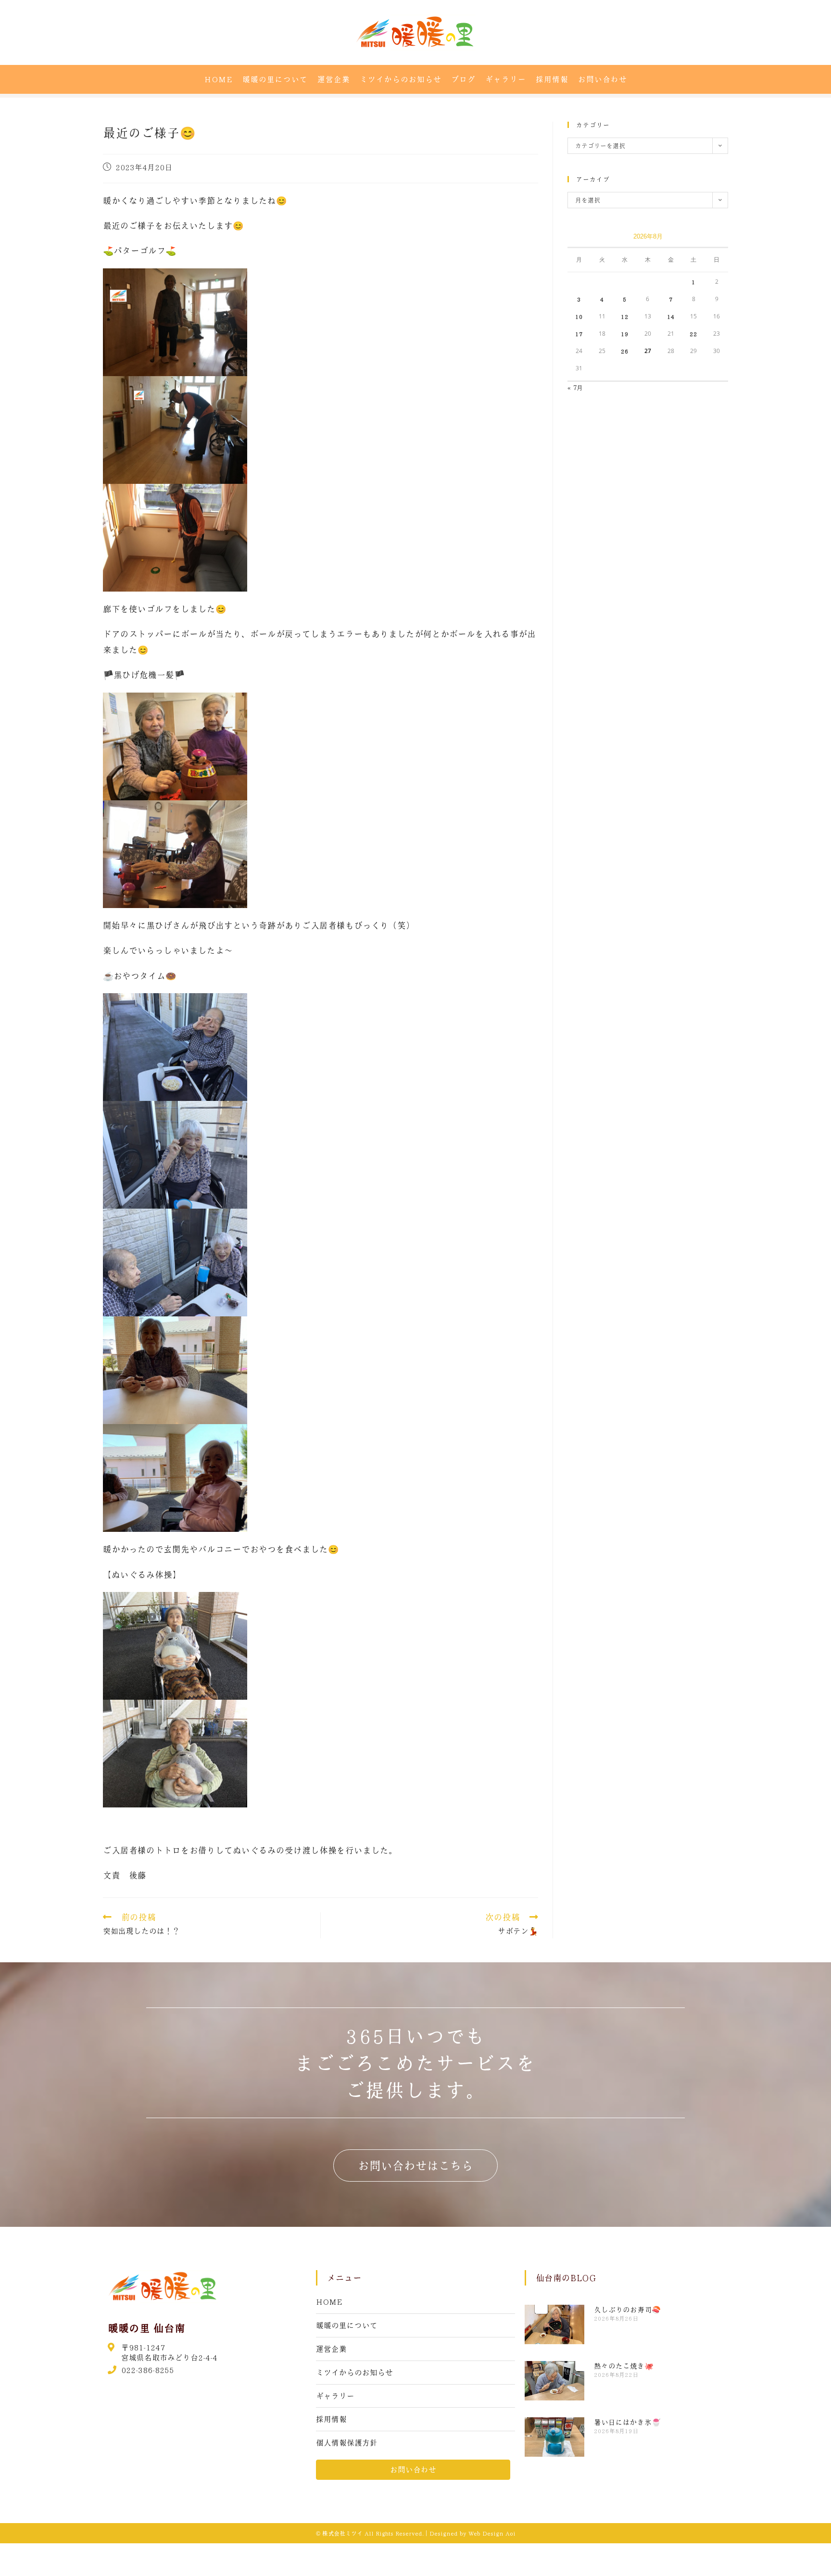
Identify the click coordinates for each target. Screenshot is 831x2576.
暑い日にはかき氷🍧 (627, 2422)
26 (625, 351)
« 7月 (575, 387)
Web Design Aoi (492, 2533)
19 (625, 334)
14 (671, 316)
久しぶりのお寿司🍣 (627, 2310)
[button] (415, 2166)
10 (579, 316)
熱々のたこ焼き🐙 (624, 2366)
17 (579, 334)
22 (693, 334)
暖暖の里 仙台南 (146, 2328)
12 (625, 316)
